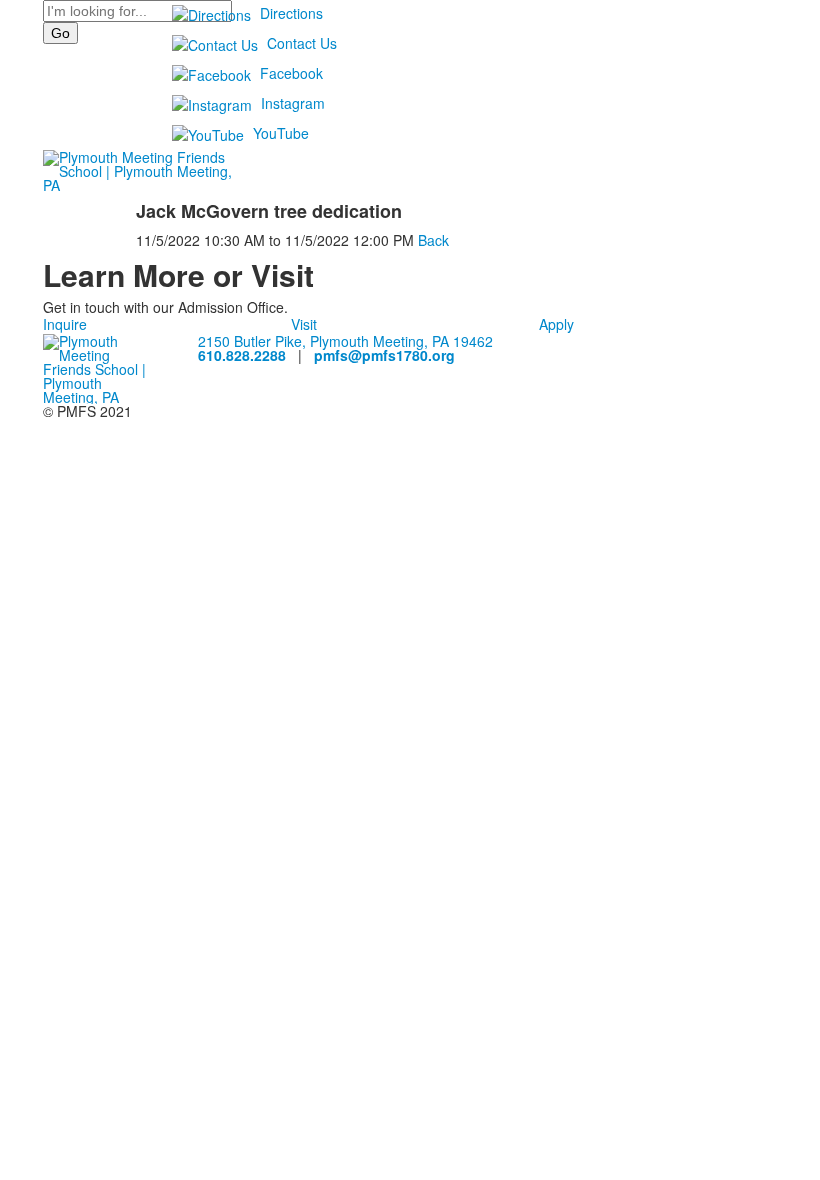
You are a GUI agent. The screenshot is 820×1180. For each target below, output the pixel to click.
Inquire (65, 324)
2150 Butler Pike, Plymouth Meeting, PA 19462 (345, 341)
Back (433, 240)
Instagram (293, 103)
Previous (23, 590)
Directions (291, 13)
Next (796, 590)
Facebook (291, 73)
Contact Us (302, 43)
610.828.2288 (242, 355)
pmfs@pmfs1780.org (384, 355)
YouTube (281, 133)
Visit (304, 324)
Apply (556, 324)
